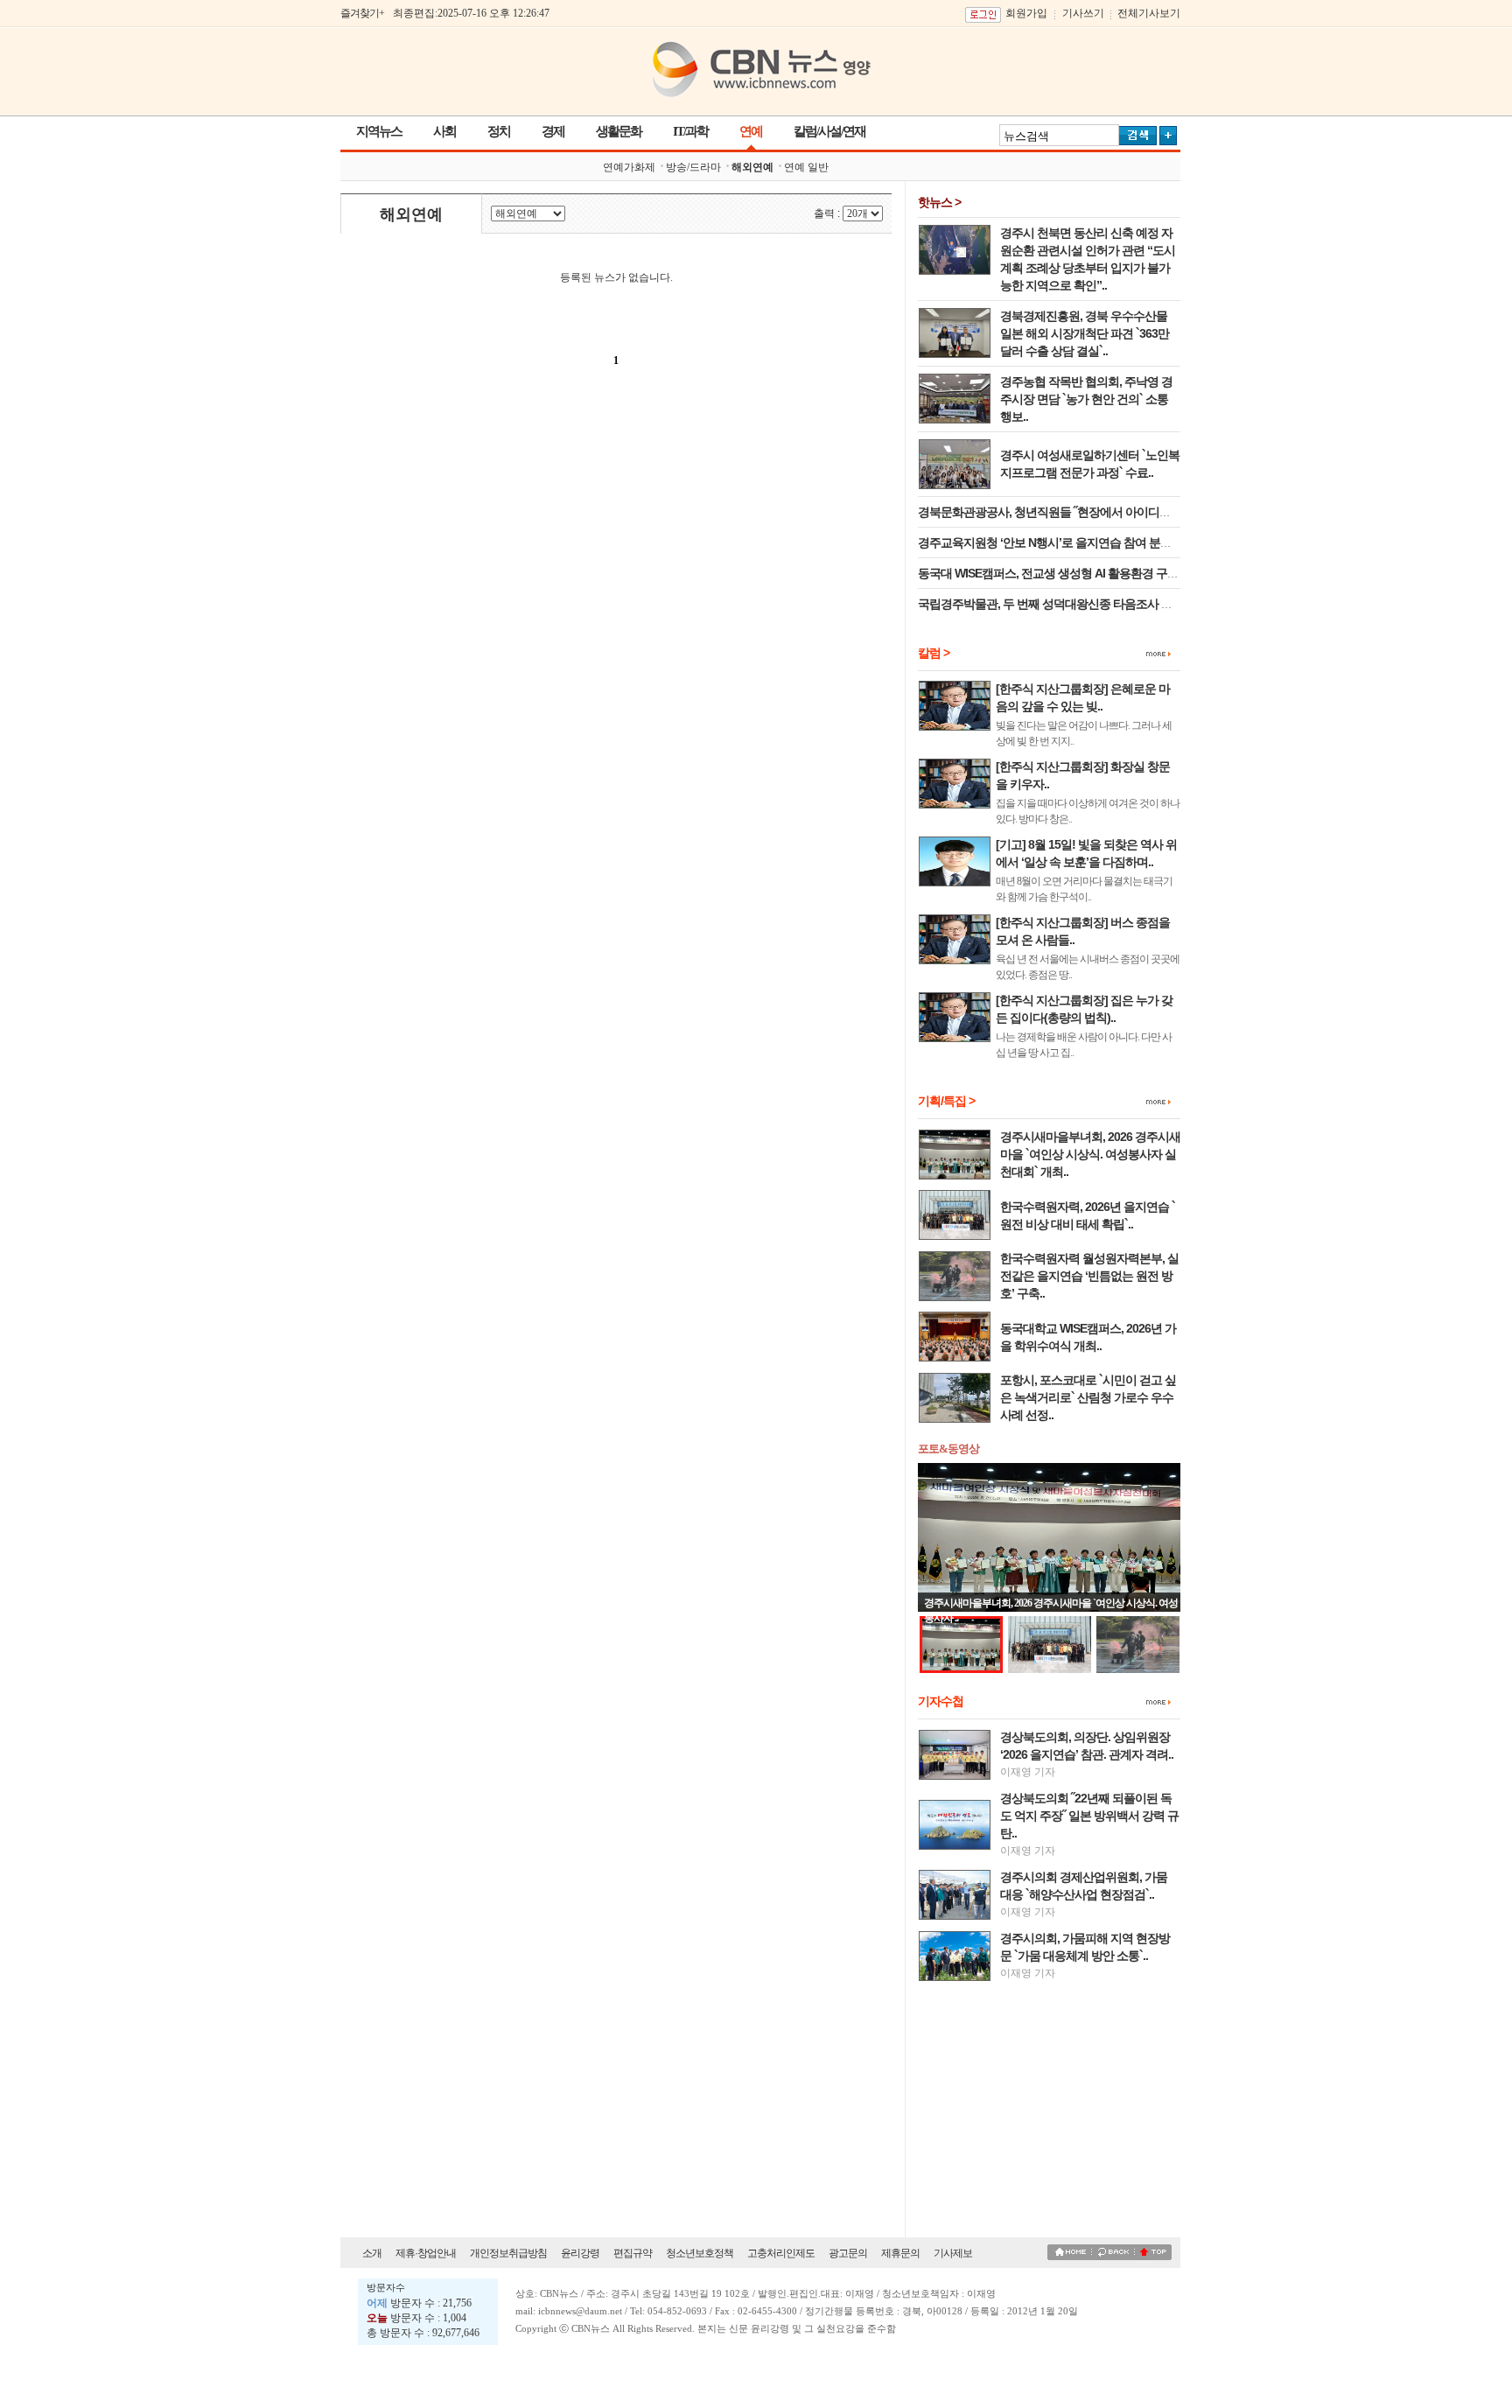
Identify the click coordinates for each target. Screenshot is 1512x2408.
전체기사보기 (1149, 13)
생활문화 (619, 131)
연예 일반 (806, 167)
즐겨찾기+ (362, 13)
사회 (444, 131)
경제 (553, 131)
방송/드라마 (693, 167)
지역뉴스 (379, 131)
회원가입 (1026, 13)
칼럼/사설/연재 (829, 131)
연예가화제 (629, 167)
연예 (751, 131)
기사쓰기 (1083, 13)
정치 (499, 131)
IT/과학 (690, 131)
